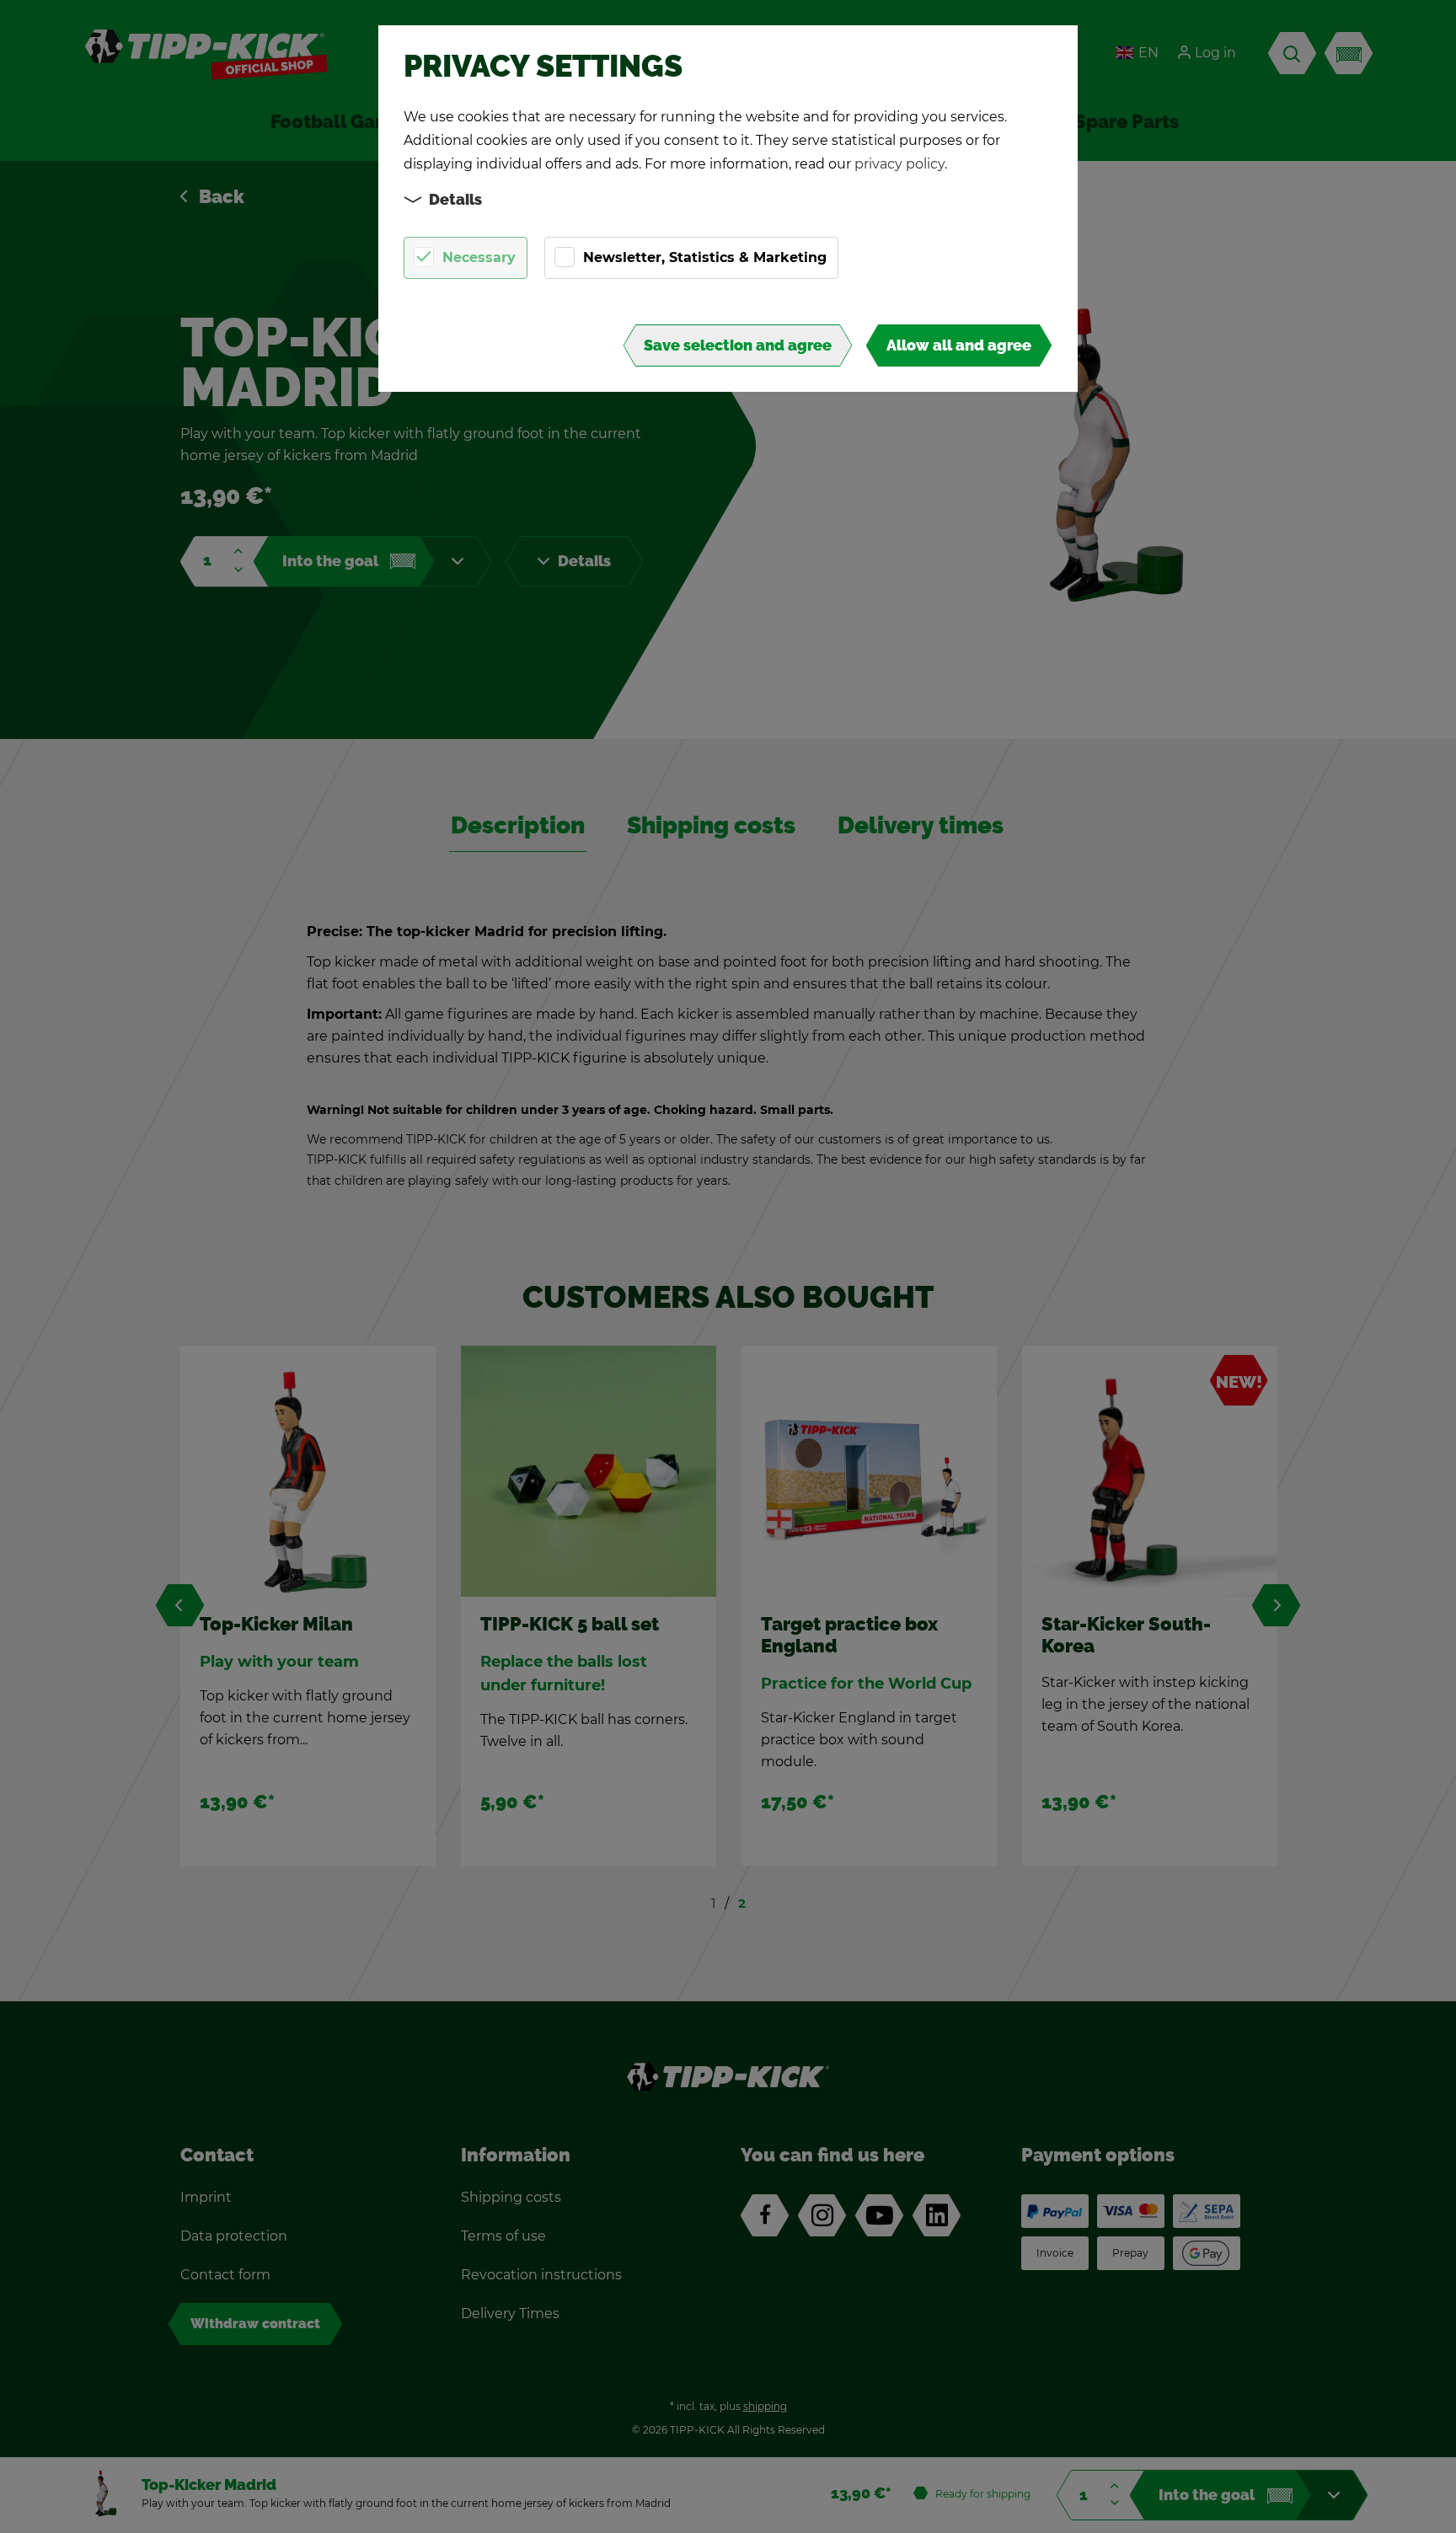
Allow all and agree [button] (959, 345)
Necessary (479, 257)
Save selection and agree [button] (738, 345)
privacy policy (899, 164)
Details (455, 200)
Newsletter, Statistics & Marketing (705, 257)
